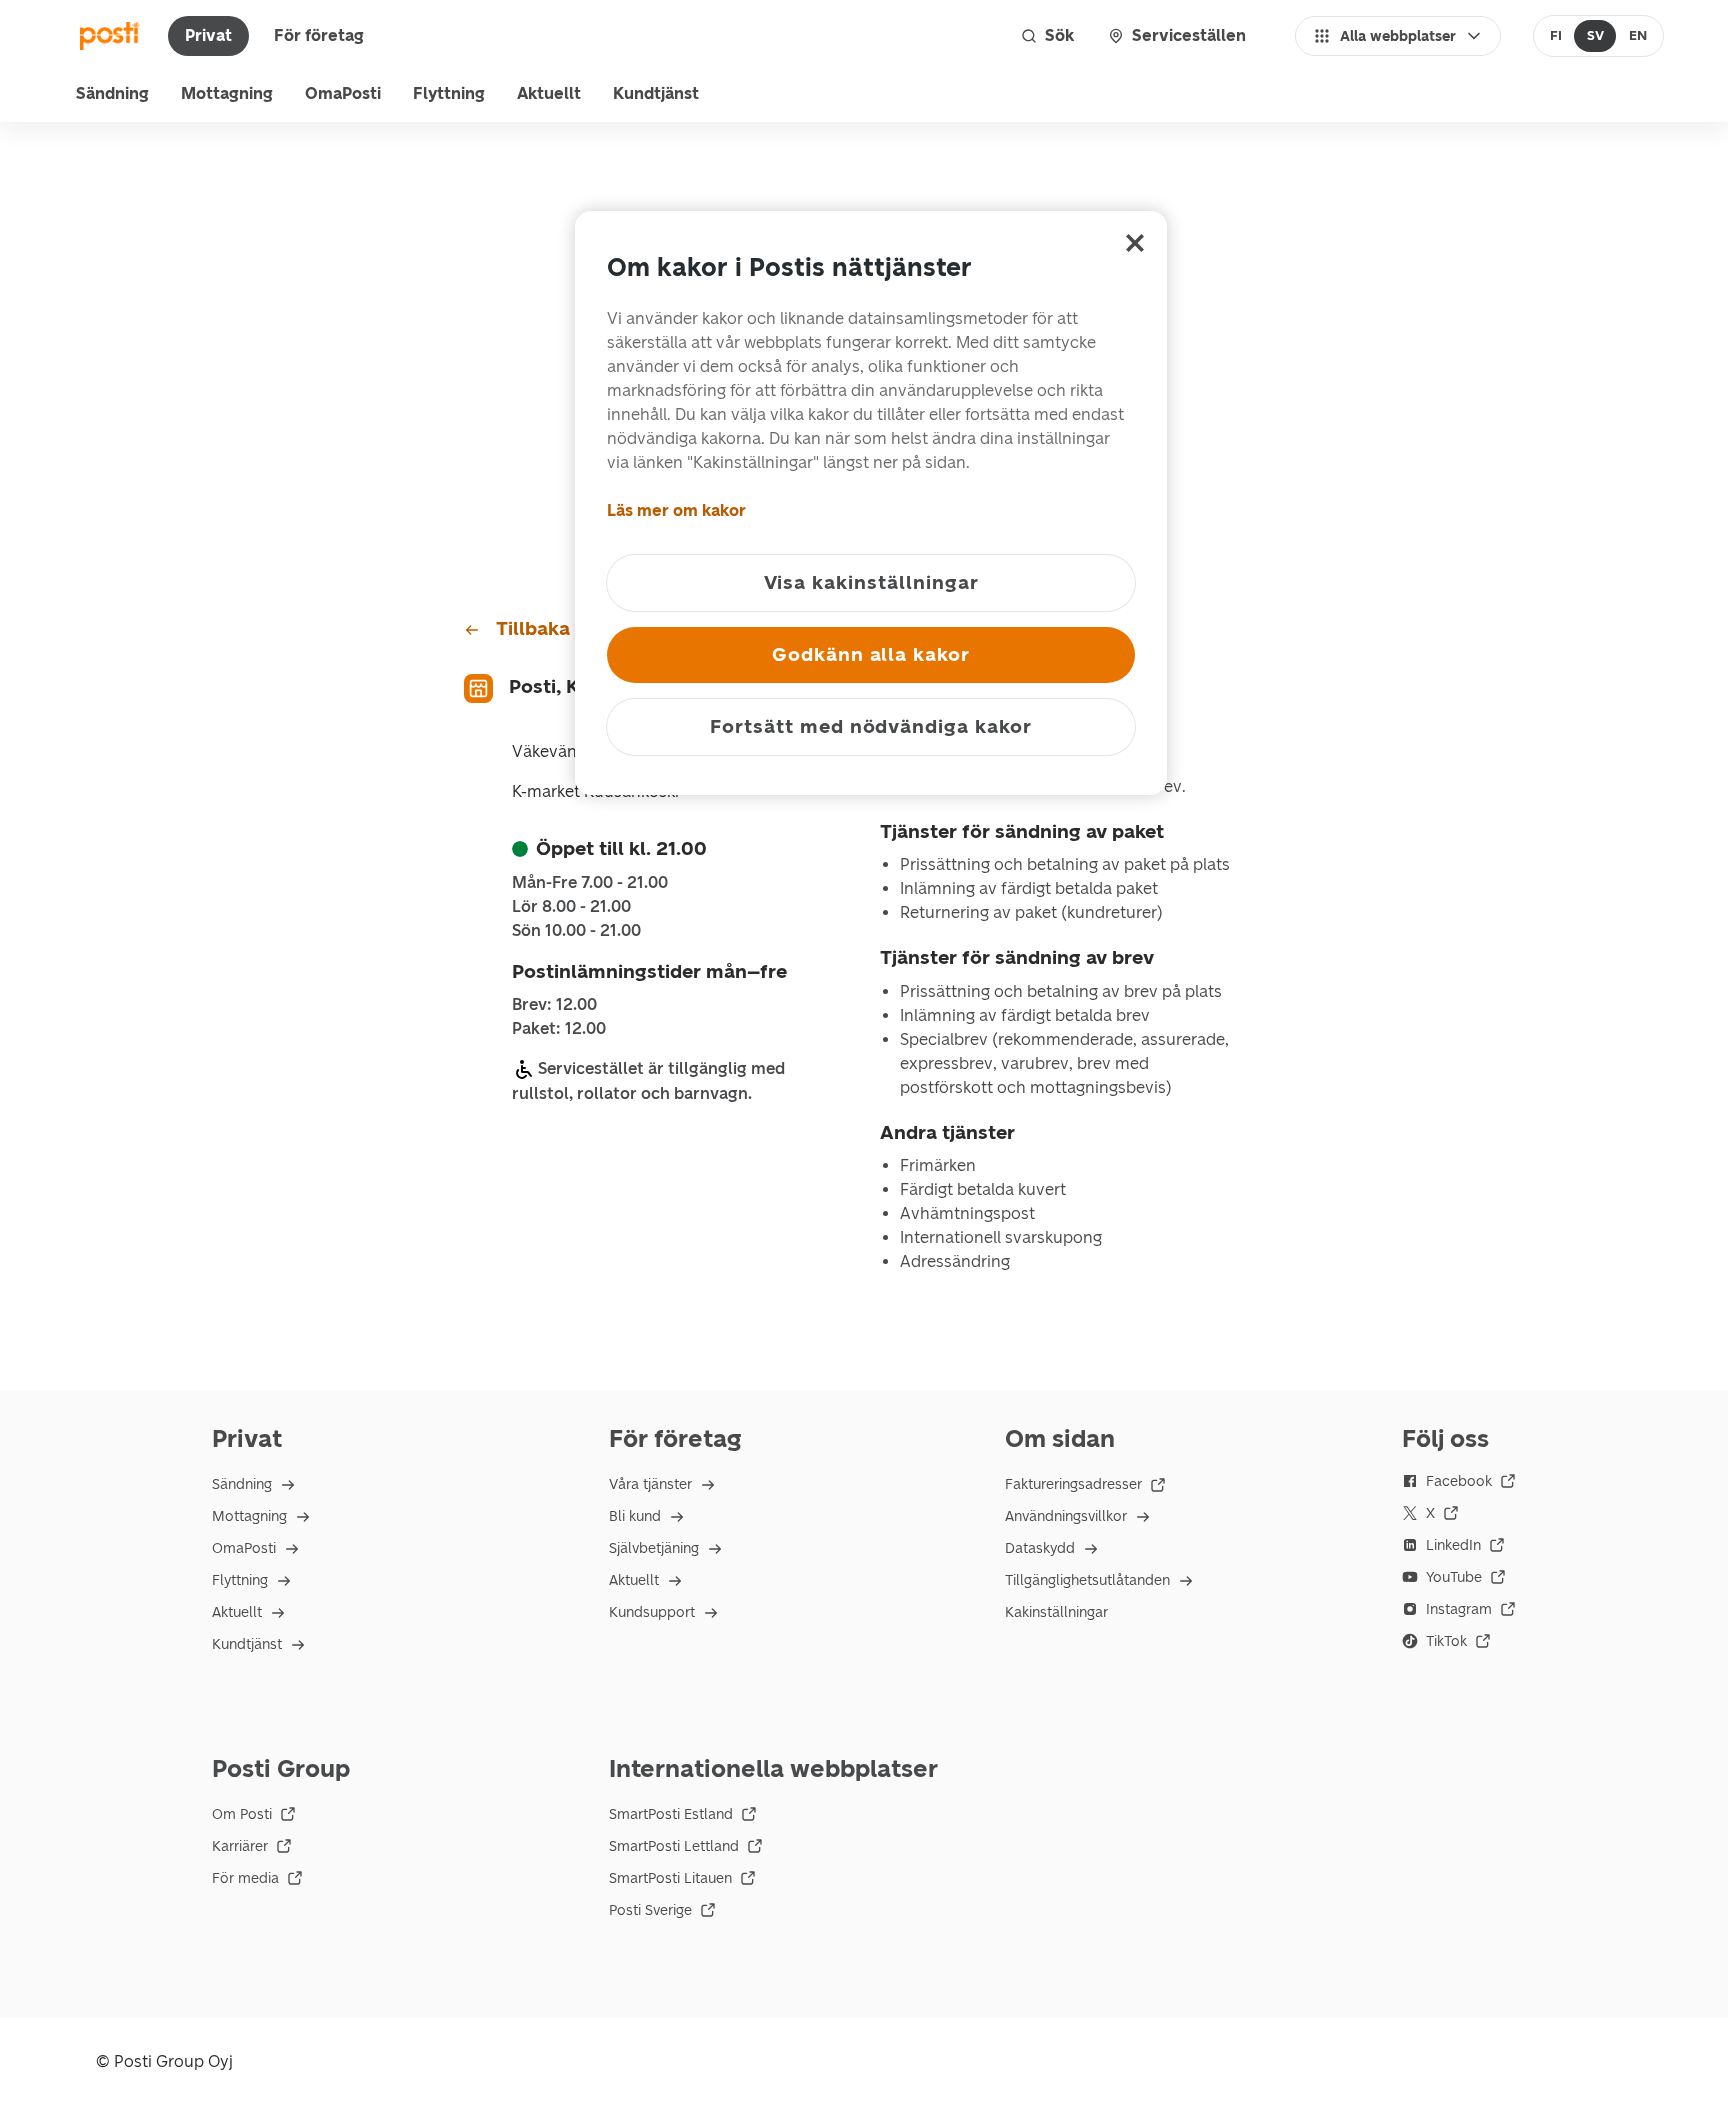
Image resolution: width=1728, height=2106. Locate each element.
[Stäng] (1135, 243)
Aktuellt (549, 93)
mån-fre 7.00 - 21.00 (590, 883)
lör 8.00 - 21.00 (571, 907)
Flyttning (449, 93)
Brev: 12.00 (554, 1005)
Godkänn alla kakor (871, 654)
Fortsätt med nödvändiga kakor (871, 726)
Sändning (112, 93)
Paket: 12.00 (559, 1029)
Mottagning (227, 93)
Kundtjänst (656, 93)
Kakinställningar (1056, 1612)
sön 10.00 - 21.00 (576, 931)
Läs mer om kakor (676, 510)
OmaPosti (343, 93)
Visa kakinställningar (871, 582)
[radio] (1556, 36)
